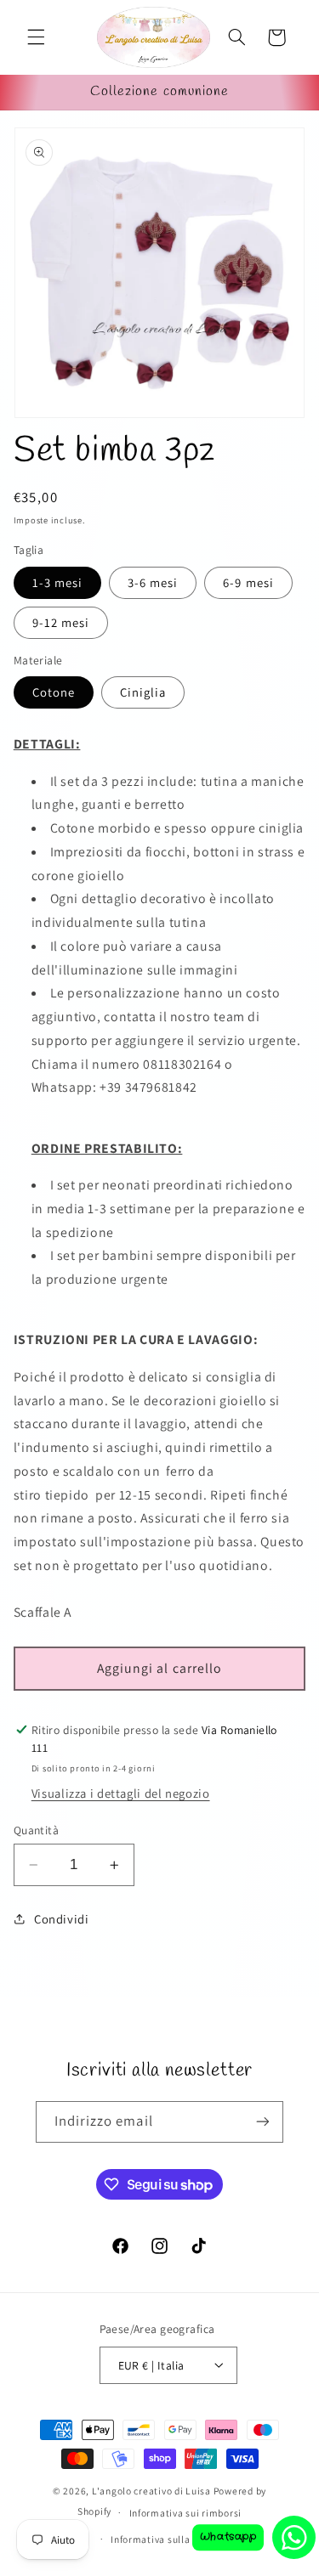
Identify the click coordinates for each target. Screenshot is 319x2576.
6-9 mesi (248, 582)
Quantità (36, 1830)
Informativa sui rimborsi (186, 2513)
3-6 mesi (153, 582)
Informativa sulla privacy (168, 2539)
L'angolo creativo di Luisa (151, 2491)
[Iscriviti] (263, 2122)
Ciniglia (143, 692)
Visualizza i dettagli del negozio (121, 1793)
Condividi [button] (62, 1919)
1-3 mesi (57, 582)
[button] (36, 37)
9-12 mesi (61, 622)
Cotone (54, 692)
